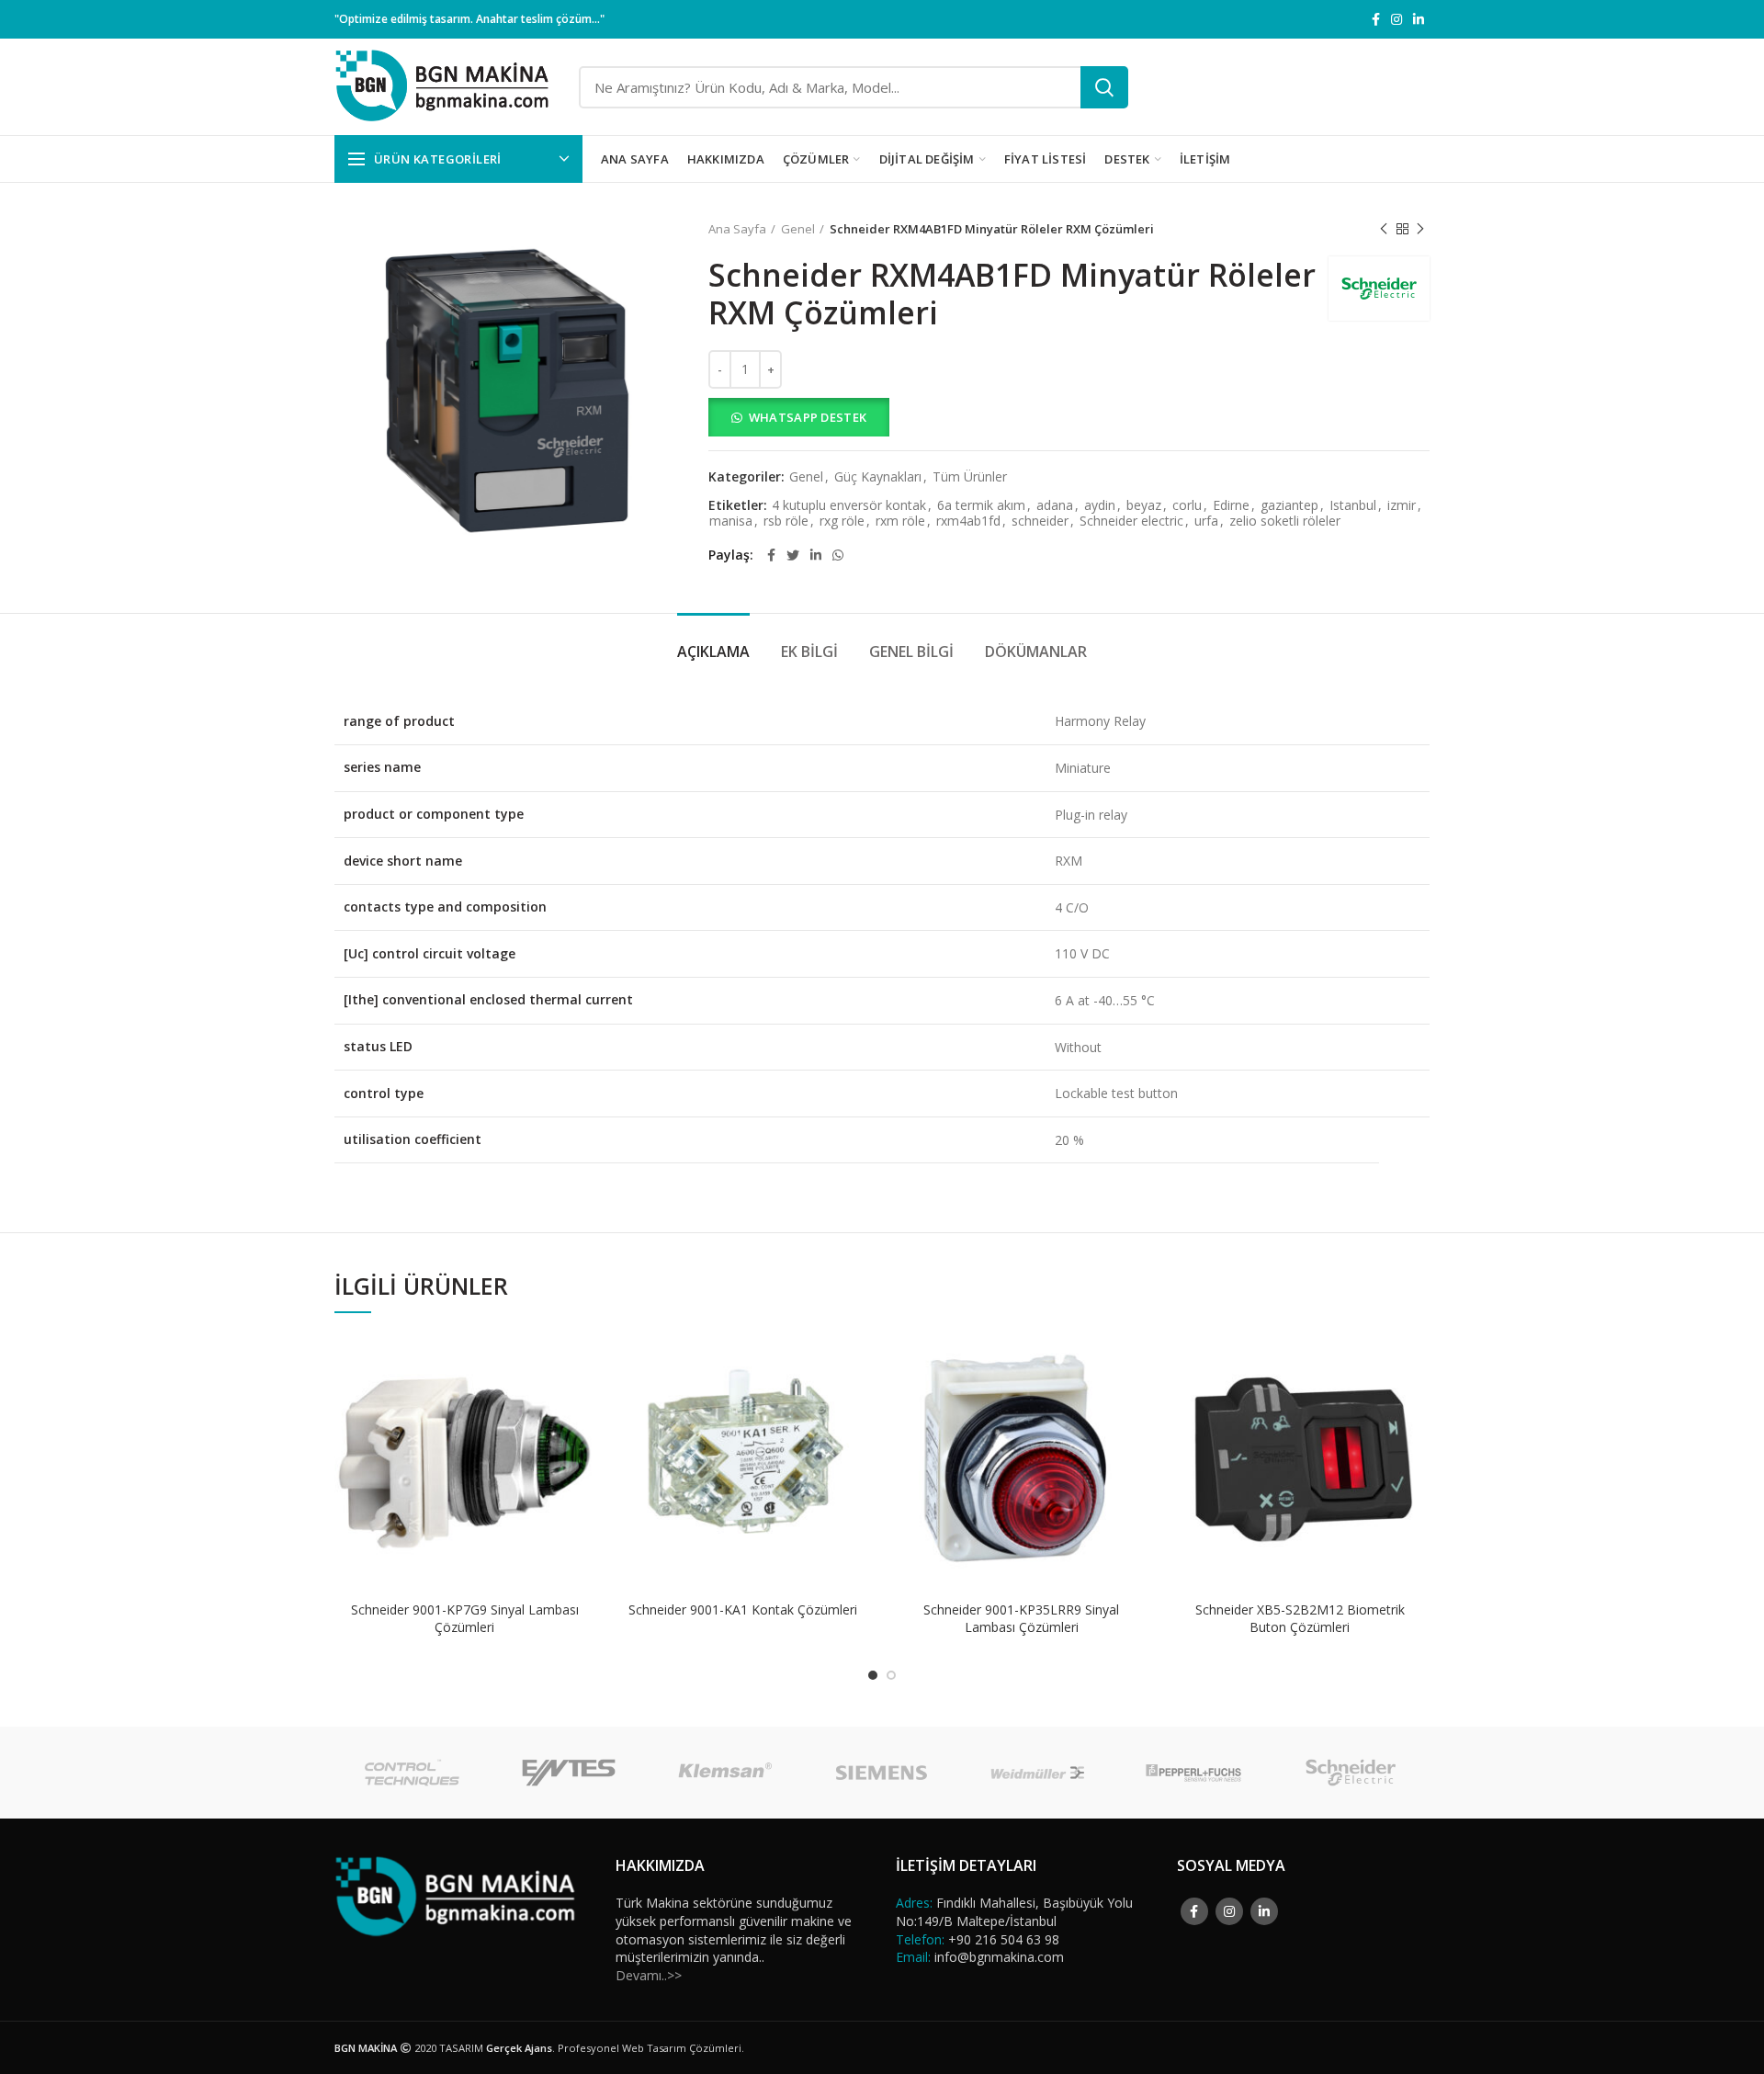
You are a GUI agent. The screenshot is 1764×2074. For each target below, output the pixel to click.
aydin (1100, 506)
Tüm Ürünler (970, 477)
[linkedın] (1419, 19)
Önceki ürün (1384, 229)
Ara (1104, 87)
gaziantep (1289, 506)
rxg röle (842, 521)
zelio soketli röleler (1285, 521)
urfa (1206, 521)
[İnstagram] (1396, 19)
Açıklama (713, 652)
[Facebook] (1376, 19)
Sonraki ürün (1420, 229)
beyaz (1144, 506)
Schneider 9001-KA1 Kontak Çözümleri (743, 1610)
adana (1055, 506)
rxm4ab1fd (968, 521)
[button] (1069, 417)
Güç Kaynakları (878, 477)
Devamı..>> (649, 1975)
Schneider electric (1131, 521)
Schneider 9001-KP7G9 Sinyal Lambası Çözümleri (465, 1618)
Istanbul (1353, 506)
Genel (798, 229)
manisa (731, 521)
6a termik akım (981, 506)
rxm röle (900, 521)
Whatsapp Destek (808, 417)
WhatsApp (581, 1362)
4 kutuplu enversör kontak (849, 506)
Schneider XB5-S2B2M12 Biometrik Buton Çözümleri (1300, 1618)
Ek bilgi (809, 652)
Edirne (1231, 506)
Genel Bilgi (911, 652)
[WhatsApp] (838, 555)
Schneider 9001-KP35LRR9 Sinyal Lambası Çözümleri (1021, 1618)
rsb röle (786, 521)
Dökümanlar (1036, 652)
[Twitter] (793, 555)
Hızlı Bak (581, 1404)
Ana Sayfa (737, 229)
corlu (1187, 506)
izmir (1402, 506)
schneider (1040, 521)
